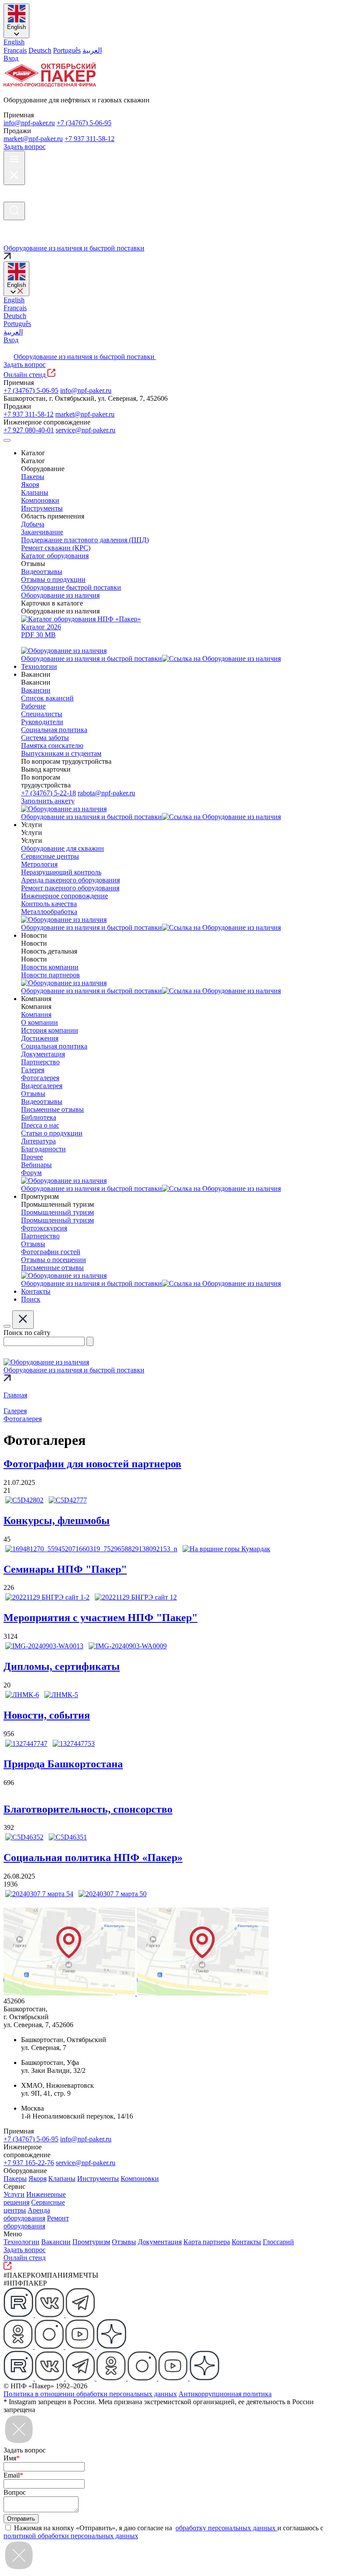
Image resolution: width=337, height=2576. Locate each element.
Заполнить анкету (48, 801)
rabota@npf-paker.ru (106, 793)
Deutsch (40, 50)
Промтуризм (91, 2242)
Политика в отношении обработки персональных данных (90, 2394)
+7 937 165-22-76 (29, 2163)
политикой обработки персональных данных (71, 2536)
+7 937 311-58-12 (90, 139)
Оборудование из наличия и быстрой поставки (85, 357)
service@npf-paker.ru (86, 430)
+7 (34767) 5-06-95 (84, 123)
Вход (11, 58)
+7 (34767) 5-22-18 (48, 793)
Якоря (38, 2179)
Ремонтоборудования (36, 2222)
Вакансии (56, 2242)
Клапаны (62, 2179)
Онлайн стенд (25, 375)
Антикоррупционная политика (225, 2394)
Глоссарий (278, 2242)
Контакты (246, 2242)
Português (67, 50)
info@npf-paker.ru (29, 123)
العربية (92, 50)
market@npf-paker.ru (33, 139)
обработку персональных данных (226, 2528)
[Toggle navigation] (7, 440)
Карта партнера (207, 2242)
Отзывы (124, 2242)
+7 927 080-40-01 (29, 430)
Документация (160, 2242)
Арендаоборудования (27, 2214)
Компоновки (140, 2179)
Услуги (14, 2194)
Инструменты (98, 2179)
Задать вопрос (25, 147)
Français (15, 50)
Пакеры (15, 2179)
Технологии (22, 2242)
